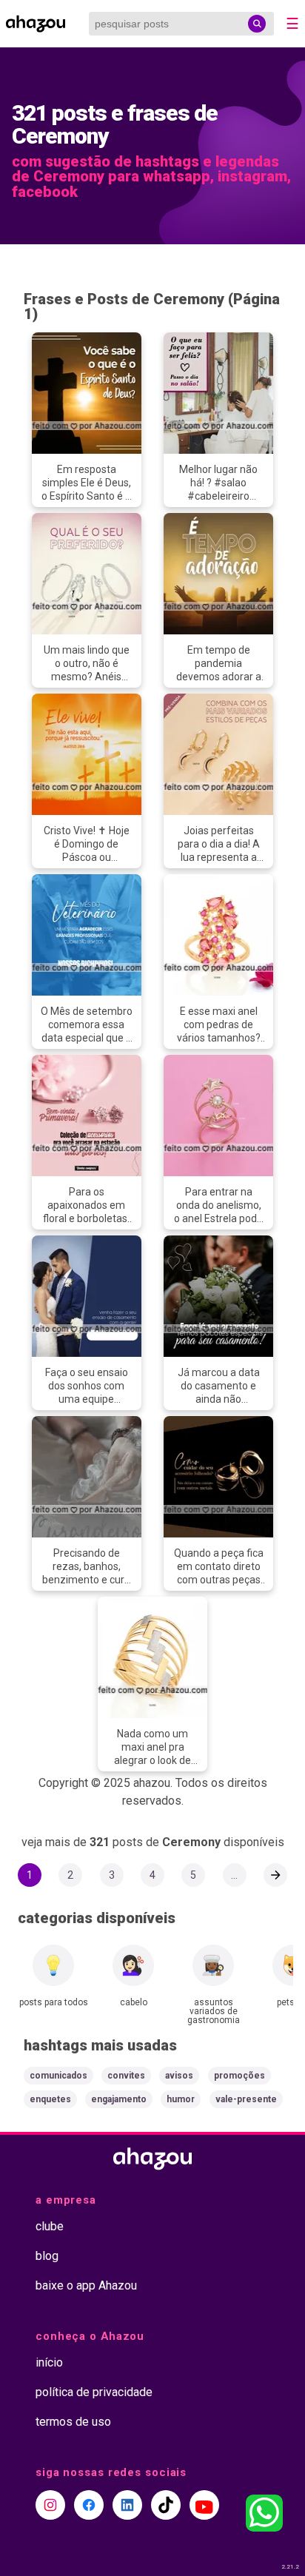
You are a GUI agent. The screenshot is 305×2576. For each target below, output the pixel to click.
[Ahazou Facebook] (89, 2505)
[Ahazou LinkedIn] (127, 2505)
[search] (257, 24)
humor (181, 2099)
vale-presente (246, 2099)
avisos (179, 2076)
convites (126, 2076)
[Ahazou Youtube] (204, 2505)
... (234, 1875)
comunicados (58, 2076)
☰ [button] (292, 24)
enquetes (50, 2099)
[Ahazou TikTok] (166, 2505)
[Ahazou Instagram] (50, 2505)
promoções (239, 2076)
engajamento (119, 2099)
